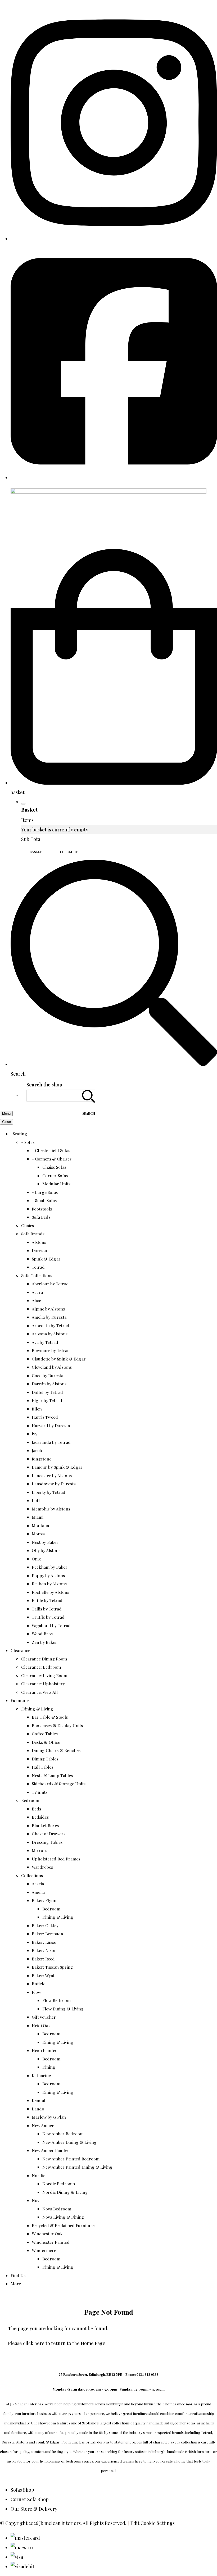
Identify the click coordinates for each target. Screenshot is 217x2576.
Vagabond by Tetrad (51, 1625)
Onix (36, 1559)
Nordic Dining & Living (65, 2192)
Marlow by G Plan (49, 2117)
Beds (36, 1809)
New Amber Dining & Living (69, 2142)
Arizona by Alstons (50, 1334)
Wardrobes (42, 1867)
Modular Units (56, 1184)
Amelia (38, 1892)
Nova (37, 2200)
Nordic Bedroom (59, 2184)
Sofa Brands (33, 1234)
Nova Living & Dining (63, 2217)
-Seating (19, 1134)
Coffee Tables (45, 1734)
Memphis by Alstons (51, 1509)
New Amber (43, 2125)
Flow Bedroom (56, 2000)
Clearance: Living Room (44, 1675)
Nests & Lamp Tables (52, 1775)
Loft (36, 1500)
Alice (36, 1300)
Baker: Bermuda (47, 1934)
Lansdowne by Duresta (54, 1484)
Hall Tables (42, 1767)
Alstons (39, 1242)
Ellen (37, 1409)
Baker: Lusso (44, 1942)
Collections (32, 1875)
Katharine (41, 2075)
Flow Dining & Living (63, 2009)
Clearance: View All (39, 1692)
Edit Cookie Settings (153, 2523)
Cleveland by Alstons (52, 1367)
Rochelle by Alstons (50, 1592)
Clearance (20, 1650)
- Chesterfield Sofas (51, 1150)
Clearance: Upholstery (43, 1684)
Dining (49, 2067)
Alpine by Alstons (48, 1309)
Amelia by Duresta (49, 1317)
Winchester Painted (51, 2242)
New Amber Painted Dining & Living (77, 2167)
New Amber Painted (51, 2150)
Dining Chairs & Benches (56, 1750)
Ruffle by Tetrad (47, 1600)
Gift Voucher (44, 2017)
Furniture (20, 1700)
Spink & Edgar (46, 1259)
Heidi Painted (45, 2050)
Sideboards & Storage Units (59, 1784)
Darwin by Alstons (49, 1384)
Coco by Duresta (48, 1375)
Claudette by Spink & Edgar (59, 1359)
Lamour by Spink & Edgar (57, 1467)
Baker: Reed (43, 1959)
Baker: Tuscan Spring (52, 1967)
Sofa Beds (41, 1217)
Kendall (39, 2100)
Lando (38, 2109)
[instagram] (114, 239)
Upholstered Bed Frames (56, 1859)
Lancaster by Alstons (52, 1475)
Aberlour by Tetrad (50, 1284)
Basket (36, 852)
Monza (38, 1534)
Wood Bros (42, 1634)
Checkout (69, 852)
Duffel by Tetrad (47, 1392)
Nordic (39, 2175)
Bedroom (30, 1800)
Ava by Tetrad (45, 1342)
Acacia (38, 1884)
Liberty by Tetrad (49, 1492)
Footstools (42, 1209)
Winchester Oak (47, 2234)
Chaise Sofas (54, 1167)
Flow (36, 1992)
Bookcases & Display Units (57, 1725)
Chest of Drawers (49, 1834)
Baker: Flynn (44, 1900)
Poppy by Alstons (48, 1575)
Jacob (37, 1450)
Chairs (28, 1225)
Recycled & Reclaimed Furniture (63, 2225)
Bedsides (40, 1817)
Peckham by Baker (50, 1567)
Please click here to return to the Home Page (57, 2343)
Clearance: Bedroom (41, 1667)
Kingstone (42, 1459)
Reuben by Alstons (49, 1584)
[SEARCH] (89, 1096)
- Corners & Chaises (52, 1159)
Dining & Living (58, 1917)
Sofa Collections (37, 1275)
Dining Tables (45, 1759)
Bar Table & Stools (50, 1717)
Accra (37, 1292)
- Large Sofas (45, 1192)
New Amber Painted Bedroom (71, 2159)
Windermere (44, 2250)
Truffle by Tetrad (48, 1617)
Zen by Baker (44, 1642)
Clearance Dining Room (44, 1659)
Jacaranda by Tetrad (51, 1442)
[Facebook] (114, 477)
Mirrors (39, 1850)
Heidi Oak (41, 2025)
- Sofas (28, 1142)
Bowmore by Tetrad (51, 1350)
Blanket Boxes (45, 1825)
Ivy (35, 1434)
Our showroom (43, 2423)
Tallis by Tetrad (47, 1609)
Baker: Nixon (44, 1950)
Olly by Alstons (46, 1550)
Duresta (39, 1250)
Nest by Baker (45, 1542)
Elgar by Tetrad (47, 1400)
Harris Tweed (45, 1417)
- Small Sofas (44, 1200)
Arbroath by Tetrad (51, 1325)
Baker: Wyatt (44, 1975)
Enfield (39, 1984)
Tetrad (38, 1267)
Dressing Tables (47, 1842)
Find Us (18, 2275)
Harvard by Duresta (51, 1425)
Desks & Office (46, 1742)
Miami (38, 1517)
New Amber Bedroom (63, 2134)
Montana (40, 1525)
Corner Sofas (55, 1175)
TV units (40, 1792)
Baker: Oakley (45, 1925)
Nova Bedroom (57, 2209)
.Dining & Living (37, 1709)
